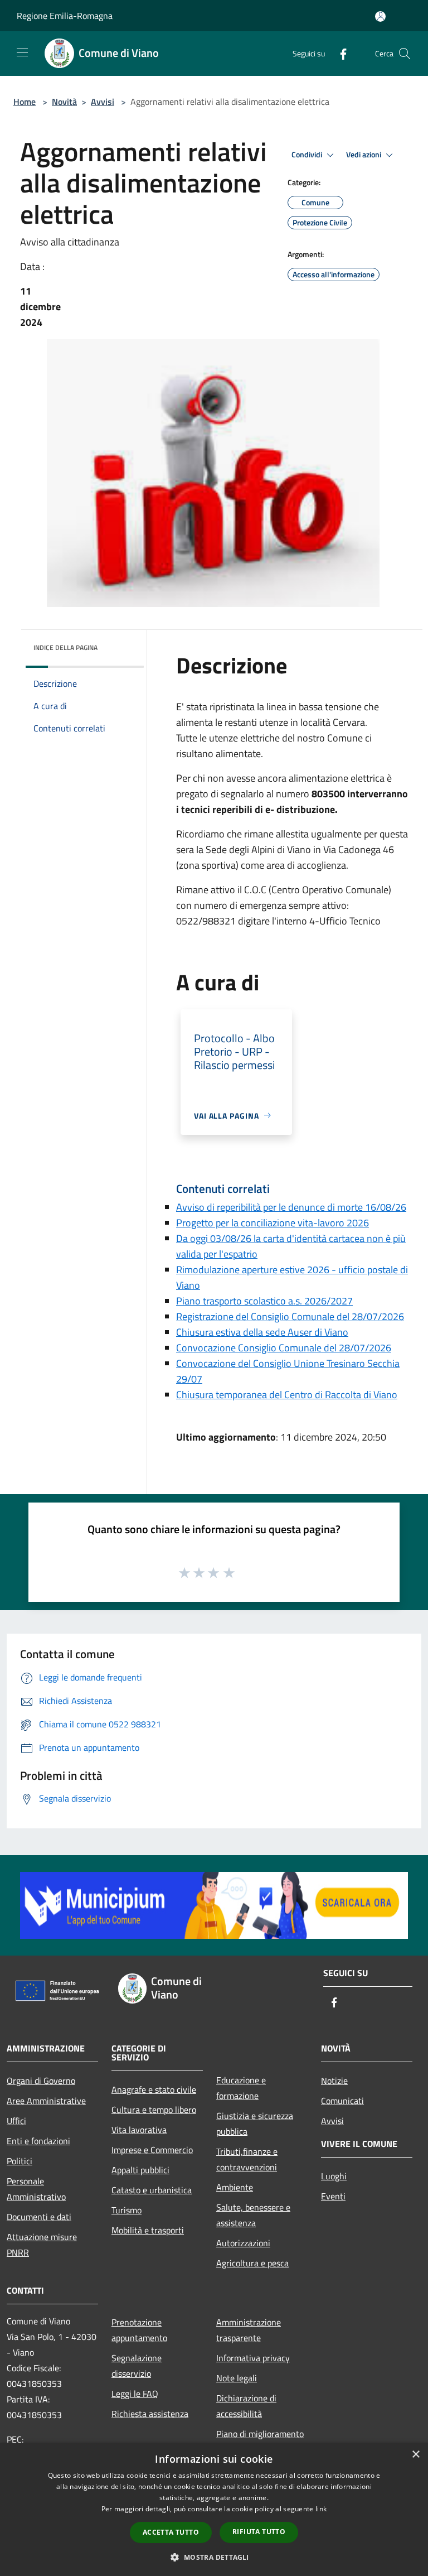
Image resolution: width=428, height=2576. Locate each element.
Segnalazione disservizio (137, 2366)
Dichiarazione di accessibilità (246, 2406)
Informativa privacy (253, 2358)
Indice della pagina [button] (65, 647)
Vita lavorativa (139, 2130)
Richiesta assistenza (150, 2414)
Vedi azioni (364, 155)
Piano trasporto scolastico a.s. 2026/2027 (264, 1301)
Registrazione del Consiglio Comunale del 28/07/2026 (290, 1316)
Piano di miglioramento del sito (260, 2442)
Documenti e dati (39, 2217)
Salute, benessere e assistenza (253, 2215)
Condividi (308, 155)
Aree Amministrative (46, 2101)
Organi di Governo (41, 2081)
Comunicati (342, 2101)
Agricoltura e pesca (252, 2263)
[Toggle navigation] (22, 52)
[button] (214, 2557)
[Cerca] (405, 54)
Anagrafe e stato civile (154, 2089)
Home (25, 102)
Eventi (333, 2196)
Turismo (127, 2210)
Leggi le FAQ (135, 2394)
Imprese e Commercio (152, 2150)
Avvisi (103, 102)
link (321, 2509)
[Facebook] (339, 53)
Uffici (16, 2121)
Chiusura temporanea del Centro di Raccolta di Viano (287, 1395)
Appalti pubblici (140, 2170)
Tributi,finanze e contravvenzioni (247, 2159)
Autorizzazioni (243, 2243)
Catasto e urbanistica (152, 2190)
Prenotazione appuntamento (139, 2330)
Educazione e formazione (241, 2088)
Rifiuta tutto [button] (259, 2532)
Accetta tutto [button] (171, 2532)
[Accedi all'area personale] (380, 16)
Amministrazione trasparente (249, 2330)
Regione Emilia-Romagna (65, 16)
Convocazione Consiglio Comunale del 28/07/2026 (284, 1348)
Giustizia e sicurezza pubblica (255, 2124)
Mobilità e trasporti (148, 2230)
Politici (20, 2161)
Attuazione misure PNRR (42, 2245)
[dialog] (214, 2509)
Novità (64, 102)
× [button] (415, 2455)
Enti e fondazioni (38, 2141)
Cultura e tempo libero (154, 2110)
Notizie (334, 2081)
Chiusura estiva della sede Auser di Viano (262, 1332)
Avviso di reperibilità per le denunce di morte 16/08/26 (291, 1207)
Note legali (237, 2378)
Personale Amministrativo (36, 2189)
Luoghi (334, 2176)
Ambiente (235, 2187)
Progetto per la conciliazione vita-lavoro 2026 (273, 1223)
